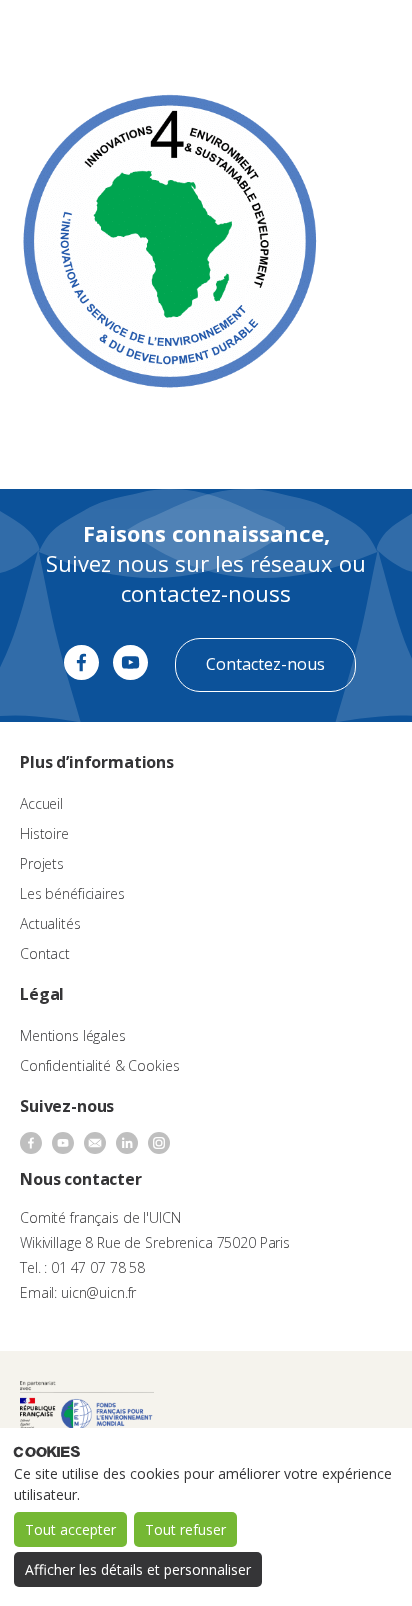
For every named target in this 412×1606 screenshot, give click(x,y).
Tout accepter (70, 1529)
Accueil (41, 803)
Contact (45, 953)
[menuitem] (318, 36)
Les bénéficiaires (72, 893)
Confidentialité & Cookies (100, 1065)
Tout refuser (185, 1529)
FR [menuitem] (308, 34)
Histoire (44, 833)
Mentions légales (73, 1035)
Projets (42, 863)
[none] (318, 36)
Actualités (50, 923)
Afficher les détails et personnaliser (138, 1569)
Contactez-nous (265, 664)
